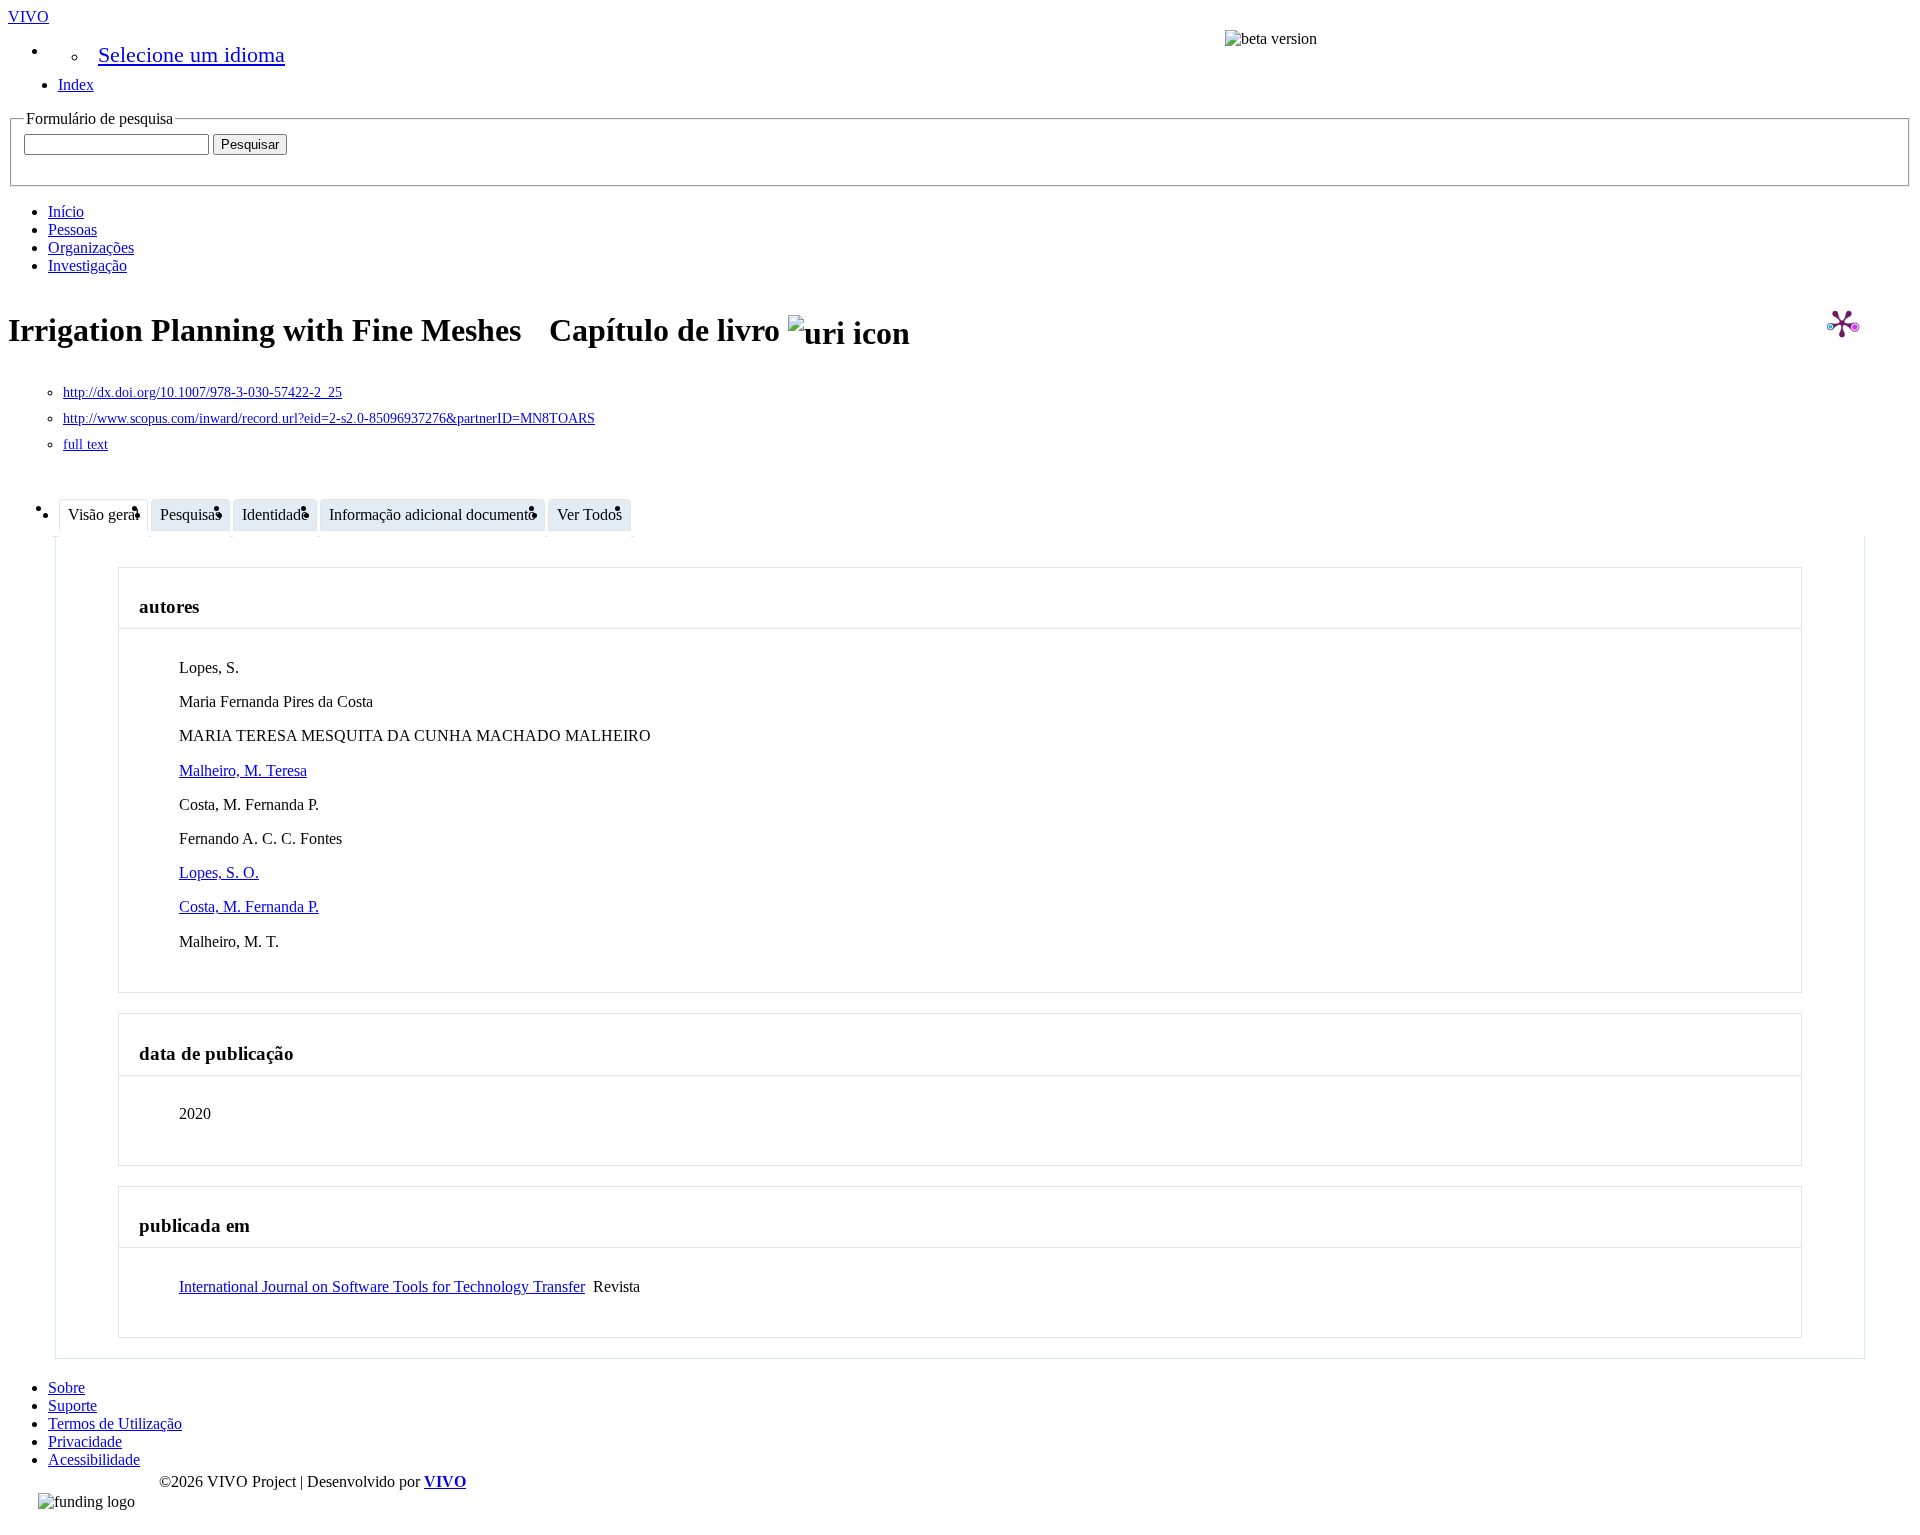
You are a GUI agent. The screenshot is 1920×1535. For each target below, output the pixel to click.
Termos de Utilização (115, 1423)
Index (76, 84)
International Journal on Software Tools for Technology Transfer (382, 1286)
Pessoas (72, 229)
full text (85, 444)
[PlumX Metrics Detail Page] (1842, 323)
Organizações (91, 247)
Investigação (87, 265)
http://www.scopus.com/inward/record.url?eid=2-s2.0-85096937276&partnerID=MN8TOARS (329, 418)
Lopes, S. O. (219, 872)
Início (66, 211)
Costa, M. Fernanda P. (249, 906)
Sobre (66, 1387)
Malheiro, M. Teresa (243, 770)
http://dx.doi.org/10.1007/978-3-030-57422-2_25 (202, 392)
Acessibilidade (94, 1459)
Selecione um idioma (191, 54)
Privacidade (85, 1441)
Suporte (72, 1405)
